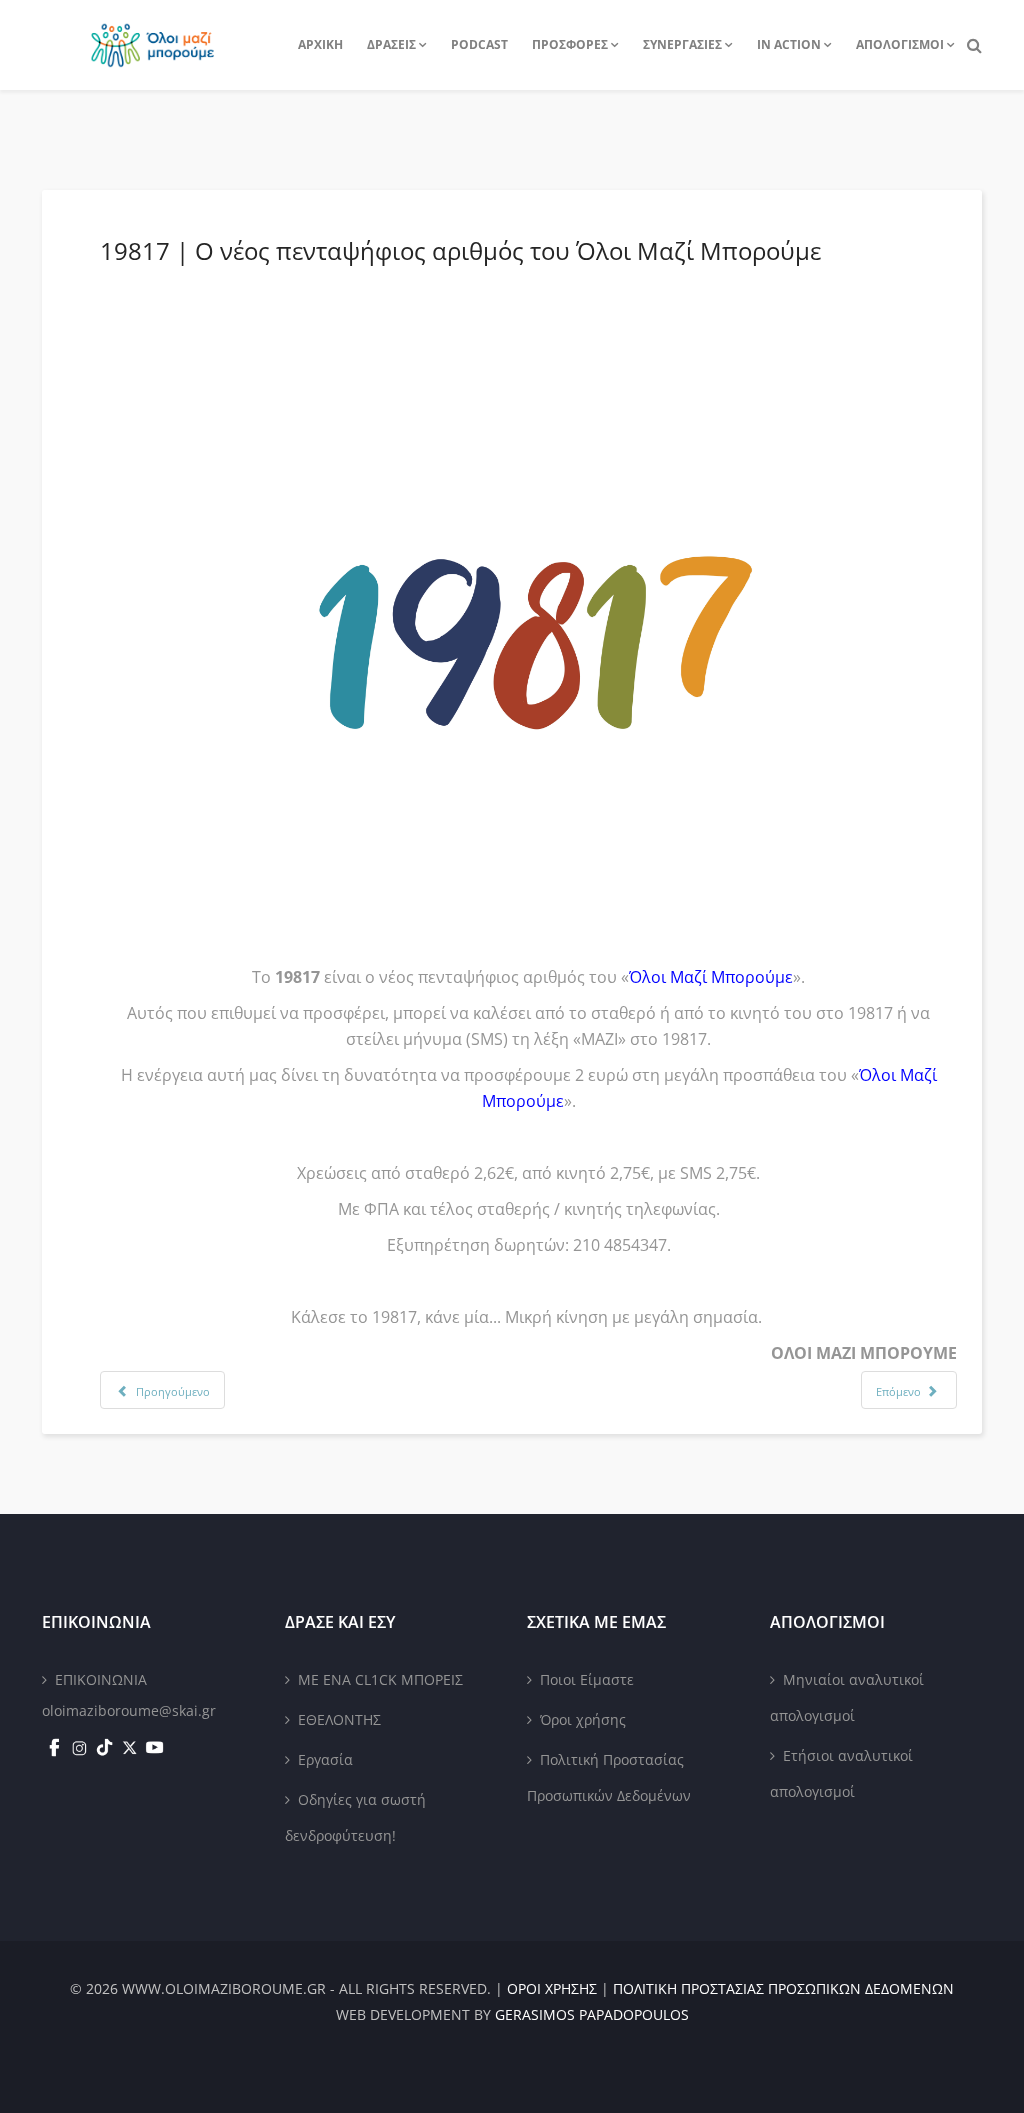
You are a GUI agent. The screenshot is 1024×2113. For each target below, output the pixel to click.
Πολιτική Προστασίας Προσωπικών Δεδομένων (609, 1777)
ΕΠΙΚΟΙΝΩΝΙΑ (101, 1679)
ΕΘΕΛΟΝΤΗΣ (339, 1719)
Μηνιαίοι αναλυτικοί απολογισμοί (847, 1697)
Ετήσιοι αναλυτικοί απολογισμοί (841, 1773)
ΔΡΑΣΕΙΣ (391, 44)
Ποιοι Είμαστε (587, 1679)
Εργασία (325, 1759)
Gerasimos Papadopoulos (592, 2014)
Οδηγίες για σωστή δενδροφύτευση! (355, 1817)
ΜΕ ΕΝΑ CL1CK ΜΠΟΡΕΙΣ (380, 1679)
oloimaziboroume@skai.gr (129, 1710)
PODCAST (479, 44)
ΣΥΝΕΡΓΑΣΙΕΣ (682, 44)
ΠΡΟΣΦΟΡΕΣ (570, 44)
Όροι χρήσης (583, 1719)
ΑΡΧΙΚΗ (320, 44)
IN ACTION (789, 44)
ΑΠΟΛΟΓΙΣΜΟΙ (900, 44)
